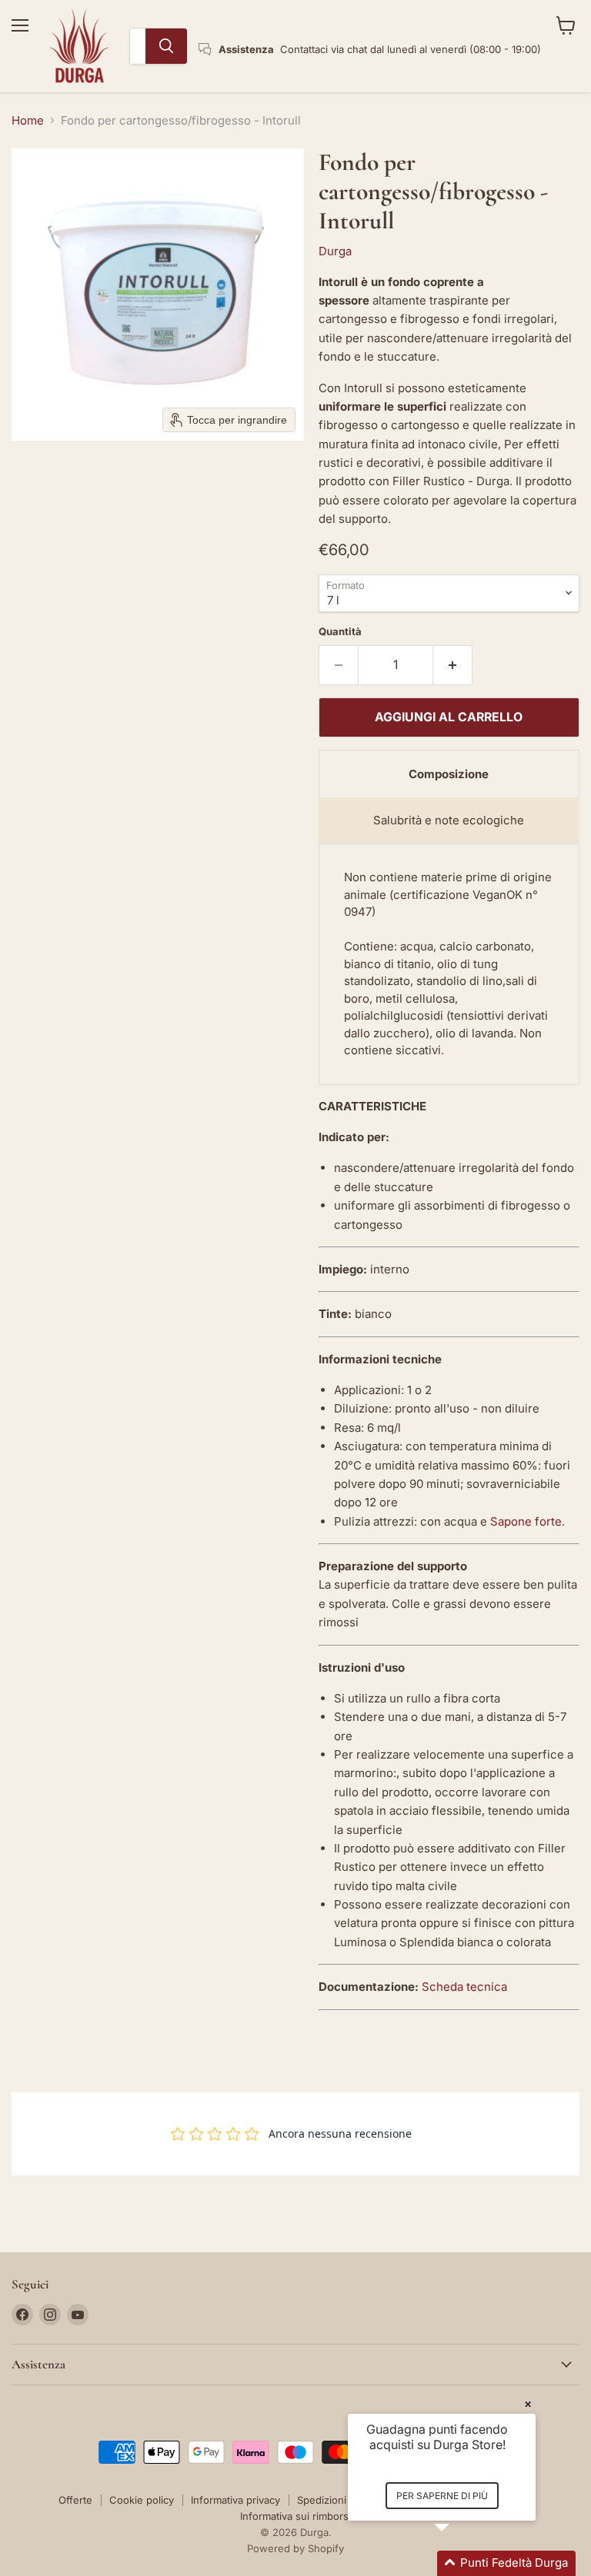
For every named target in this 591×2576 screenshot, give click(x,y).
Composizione (449, 774)
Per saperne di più (442, 2496)
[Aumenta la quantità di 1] (453, 665)
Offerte (75, 2500)
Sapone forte (526, 1521)
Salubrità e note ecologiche (449, 820)
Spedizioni (322, 2500)
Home (28, 120)
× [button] (528, 2403)
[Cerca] (166, 46)
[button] (460, 2563)
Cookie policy (142, 2500)
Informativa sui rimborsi (295, 2516)
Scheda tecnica (464, 1987)
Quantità (340, 632)
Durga (335, 251)
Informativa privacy (235, 2500)
